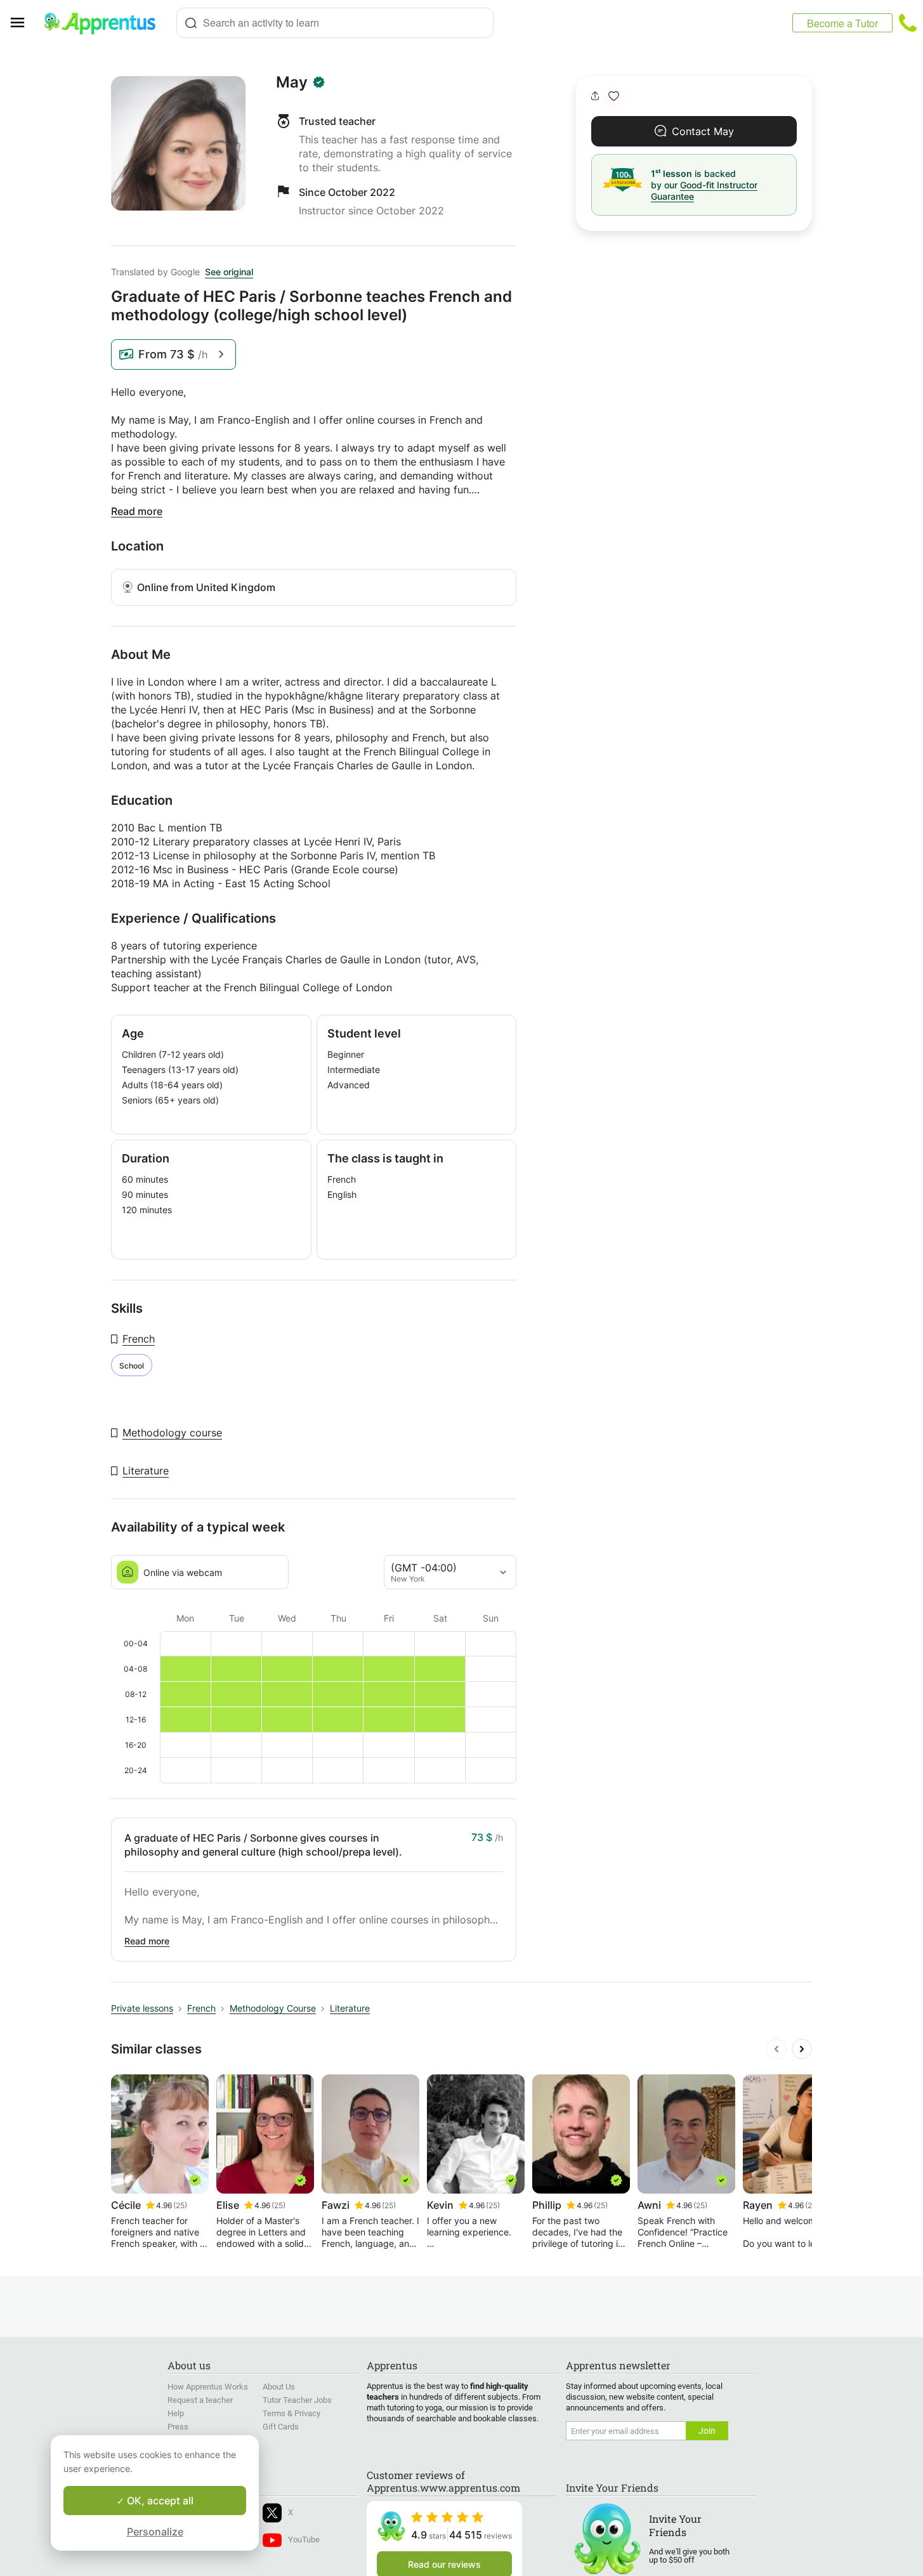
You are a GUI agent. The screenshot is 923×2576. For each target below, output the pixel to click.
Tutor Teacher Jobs (297, 2400)
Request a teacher (200, 2400)
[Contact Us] (908, 23)
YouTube (304, 2540)
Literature (146, 1471)
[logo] (105, 23)
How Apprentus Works (208, 2387)
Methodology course (172, 1433)
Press (178, 2427)
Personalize (155, 2532)
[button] (614, 96)
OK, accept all (159, 2501)
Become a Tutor (842, 23)
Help (176, 2413)
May (292, 82)
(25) (180, 2205)
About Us (279, 2387)
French (139, 1339)
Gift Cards (281, 2427)
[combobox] (335, 23)
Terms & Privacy (291, 2413)
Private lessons (142, 2008)
